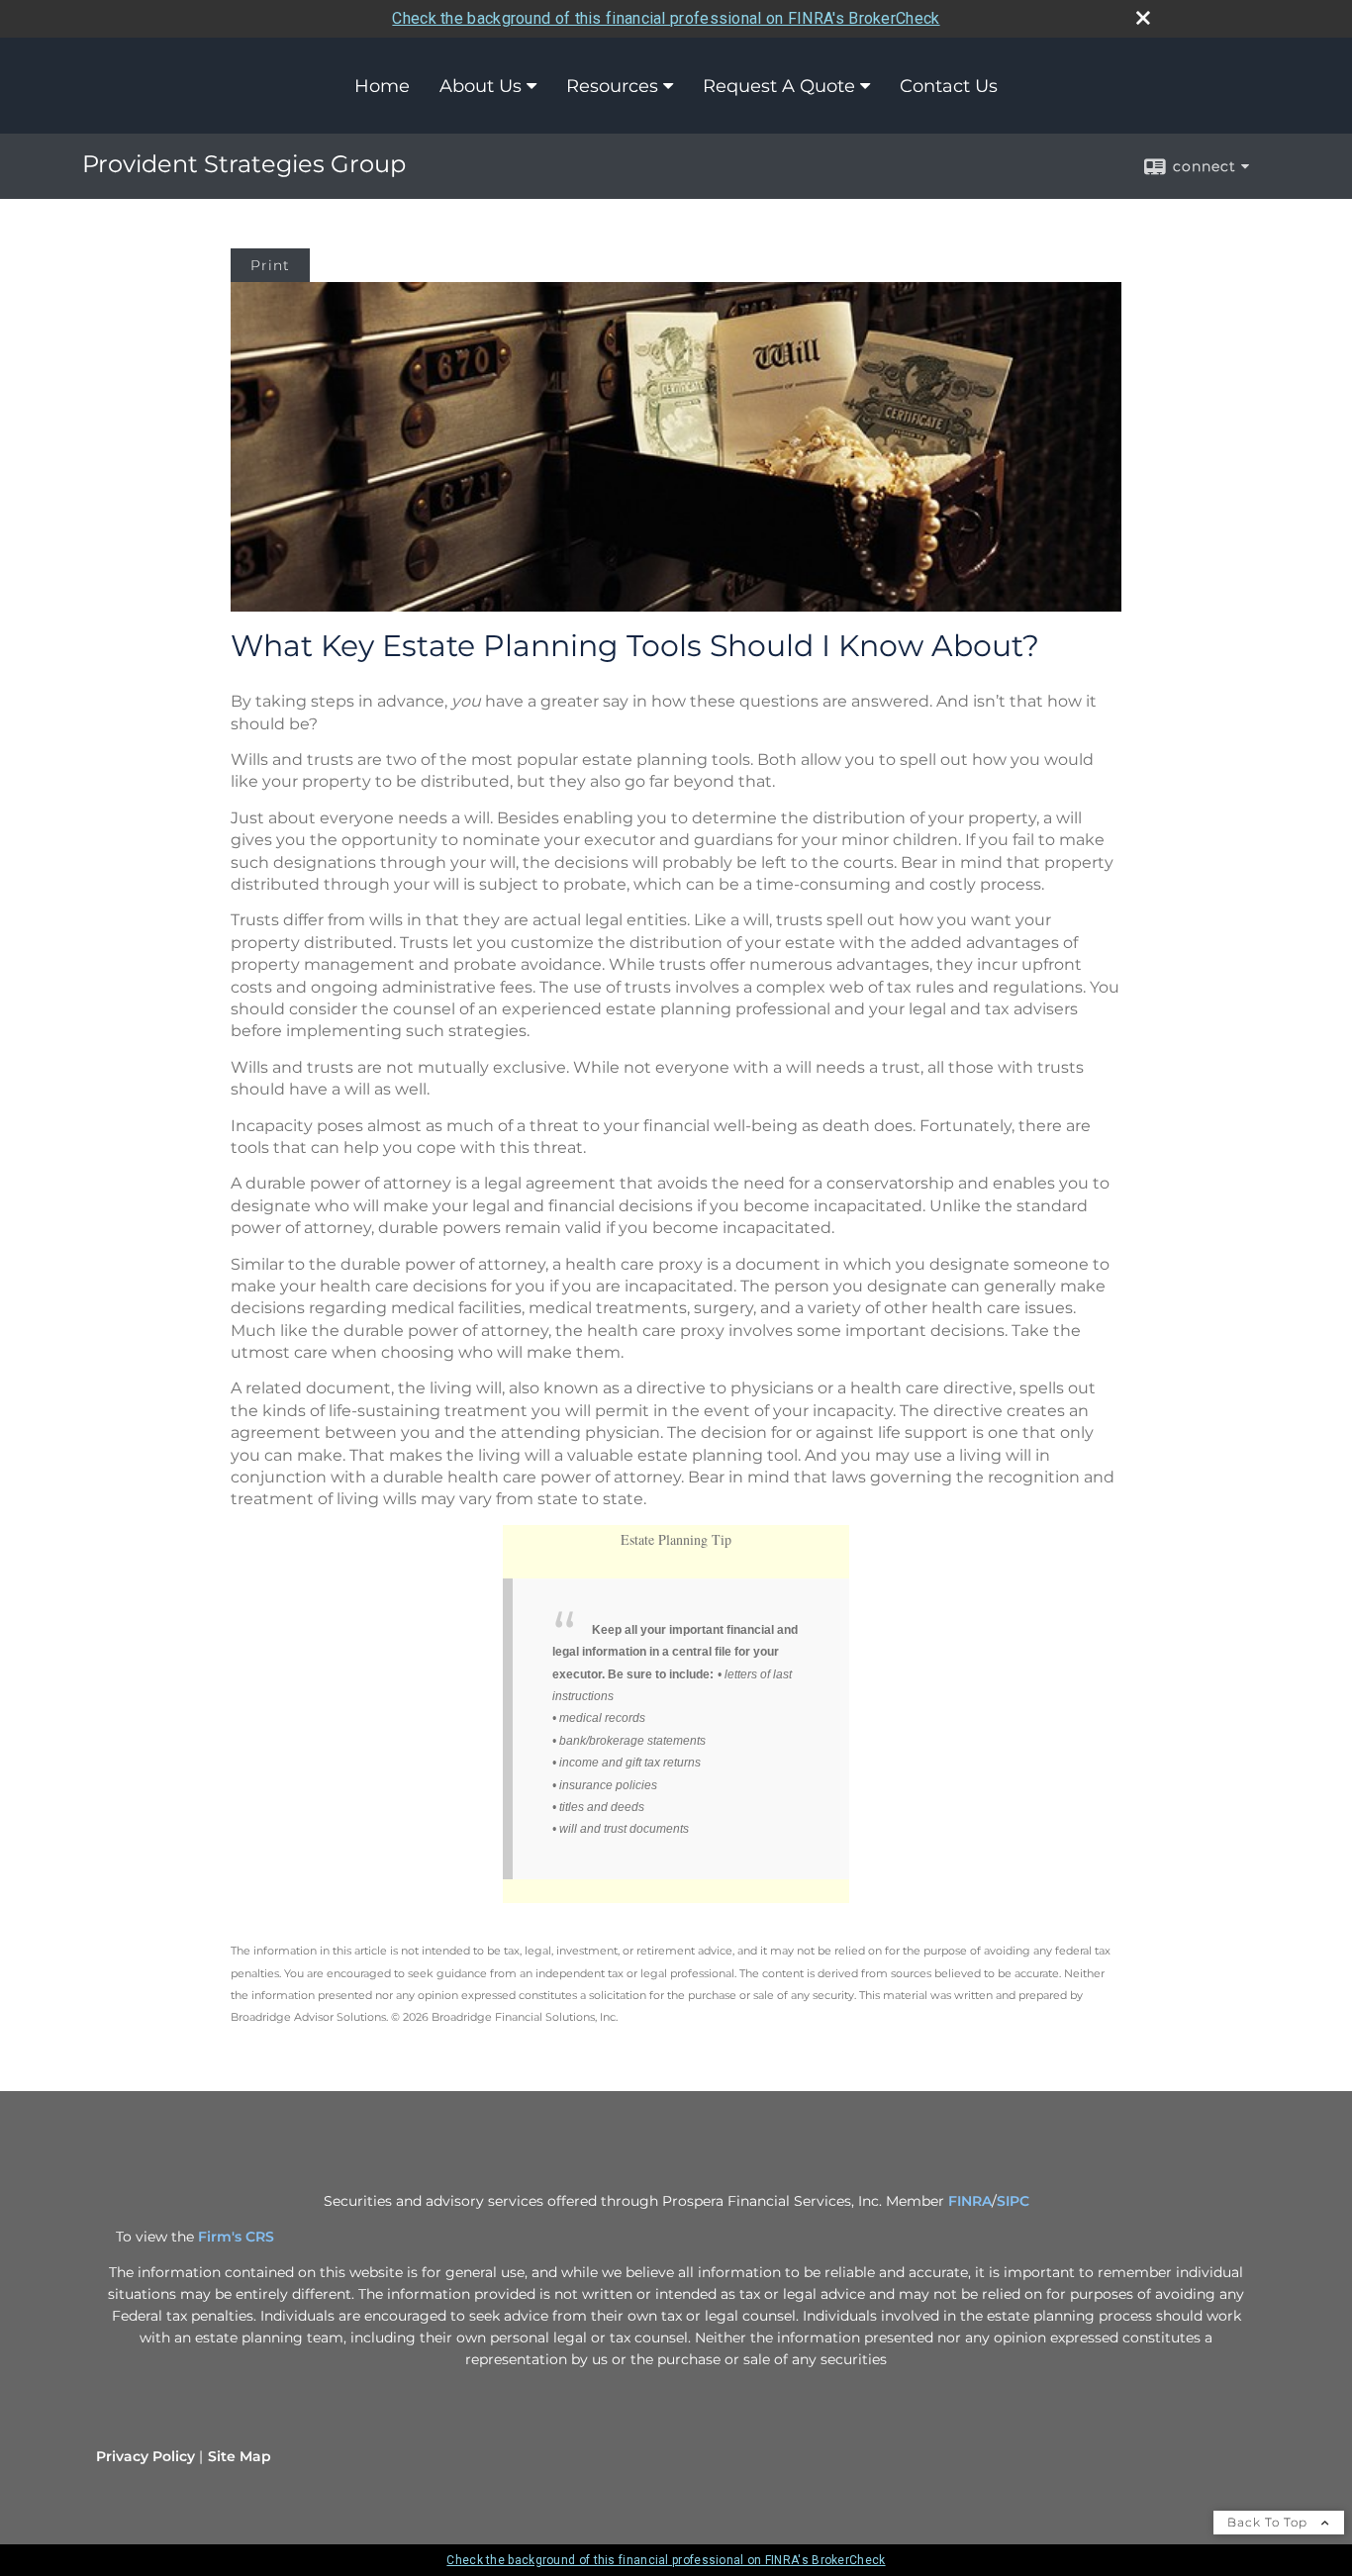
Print (270, 265)
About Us (481, 86)
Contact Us (949, 86)
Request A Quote (779, 86)
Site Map (240, 2456)
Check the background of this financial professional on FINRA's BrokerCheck (666, 18)
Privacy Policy (145, 2456)
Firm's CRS (236, 2237)
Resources (612, 86)
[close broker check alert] (1143, 18)
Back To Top (1269, 2522)
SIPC (1013, 2201)
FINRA (970, 2201)
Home (382, 86)
